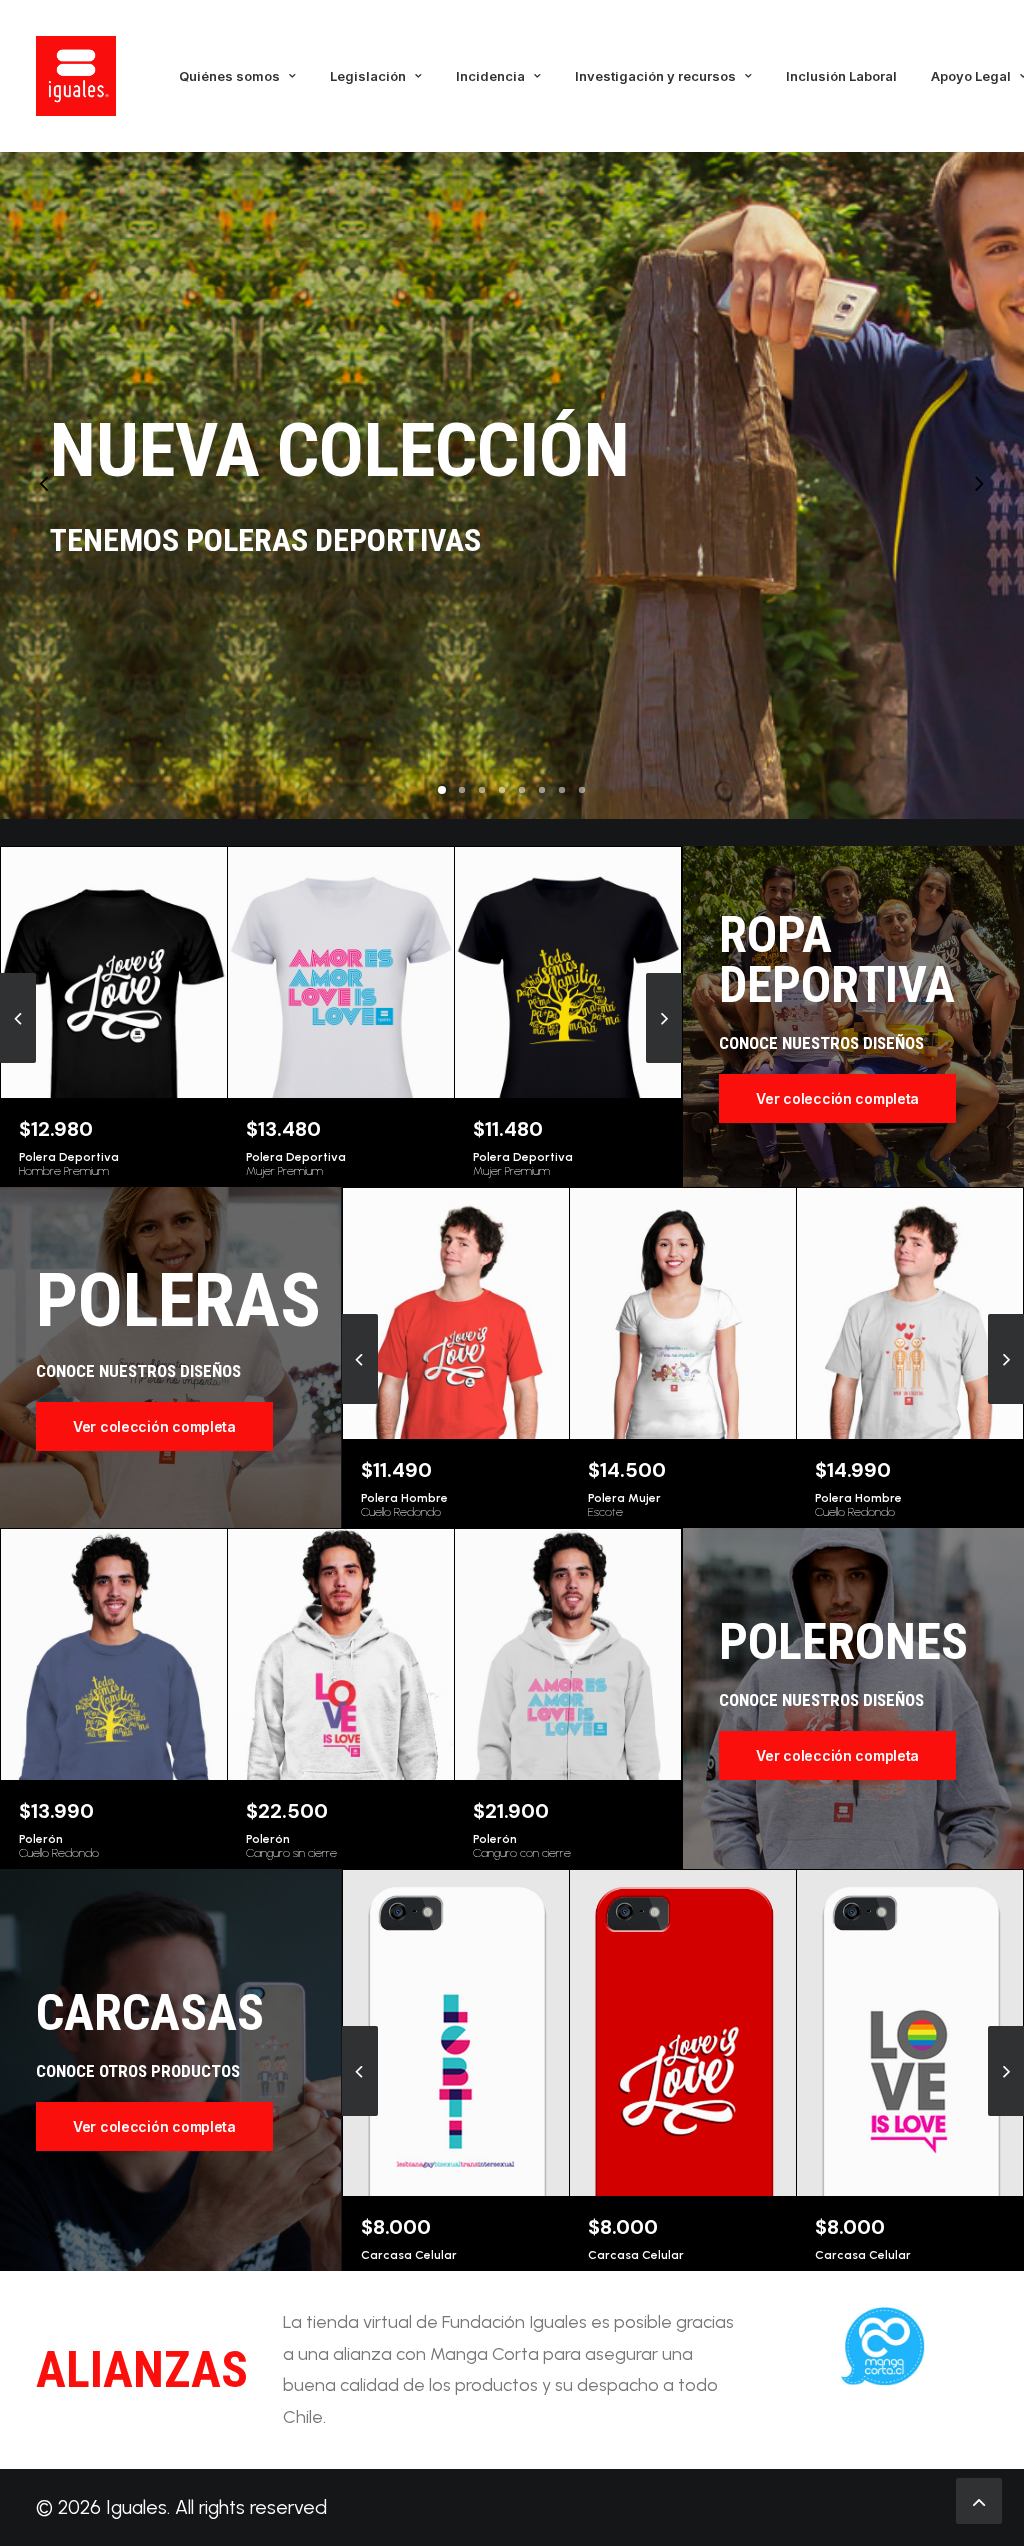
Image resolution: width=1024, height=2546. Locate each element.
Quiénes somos (229, 76)
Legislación (368, 76)
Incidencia (490, 76)
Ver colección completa (837, 1098)
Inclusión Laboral (841, 76)
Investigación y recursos (655, 76)
